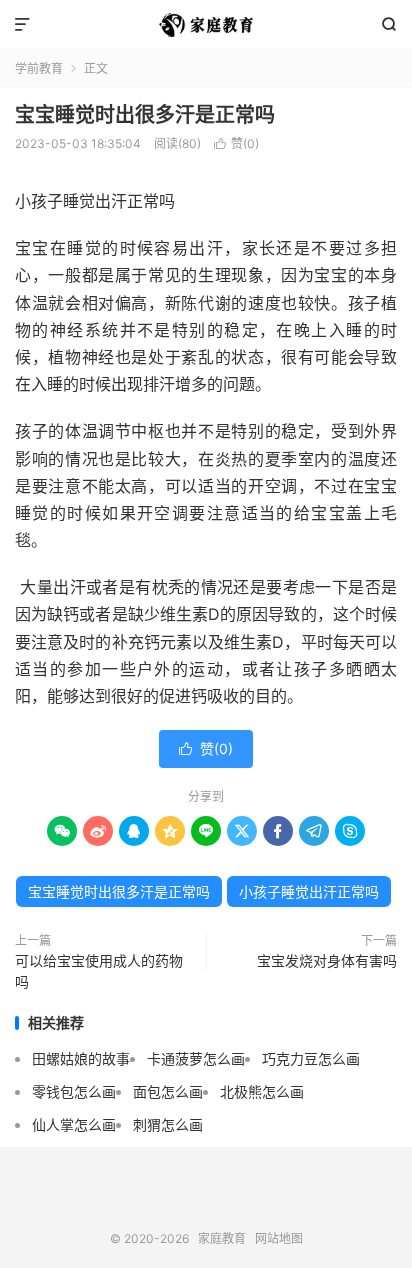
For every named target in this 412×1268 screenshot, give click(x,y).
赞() (236, 143)
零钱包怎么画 (74, 1091)
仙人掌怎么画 (74, 1124)
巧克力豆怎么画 (311, 1058)
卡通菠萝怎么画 (196, 1058)
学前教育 (39, 68)
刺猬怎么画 (168, 1124)
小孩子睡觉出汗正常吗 (309, 891)
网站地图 (279, 1238)
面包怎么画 (168, 1091)
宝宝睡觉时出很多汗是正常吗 (145, 115)
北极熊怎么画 (262, 1091)
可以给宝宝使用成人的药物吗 (99, 971)
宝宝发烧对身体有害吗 (327, 960)
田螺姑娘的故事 (81, 1058)
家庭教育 (205, 25)
